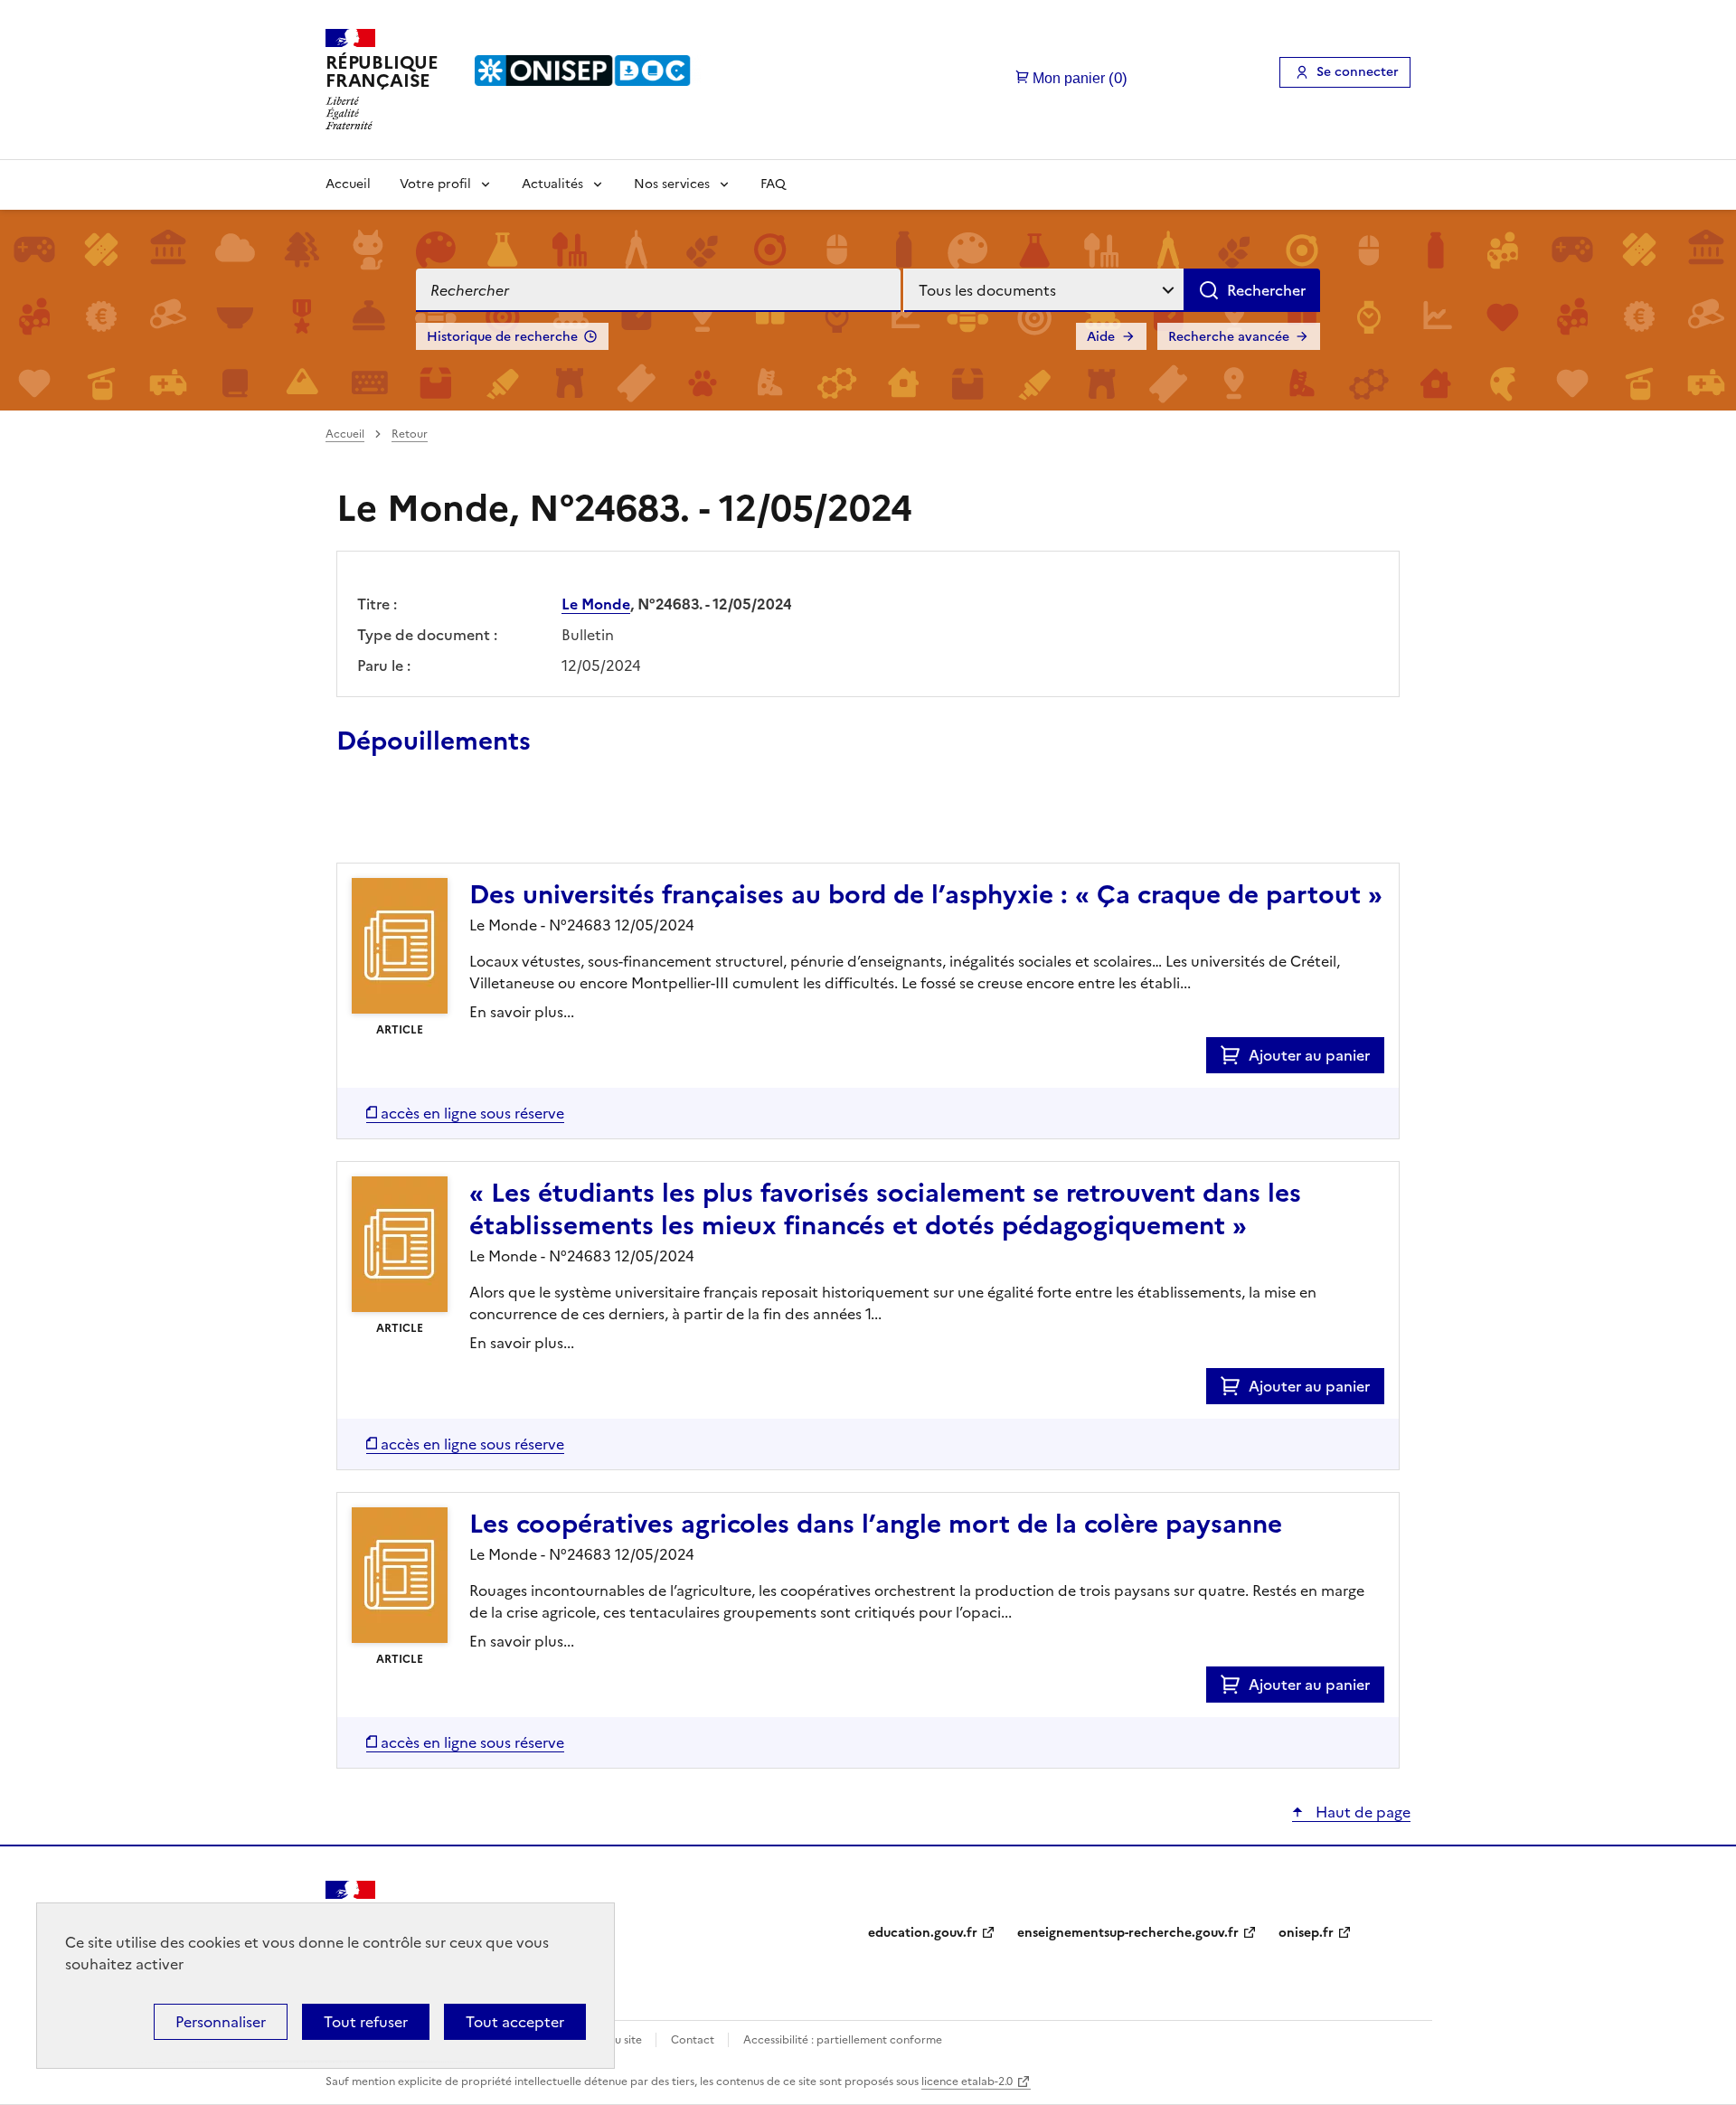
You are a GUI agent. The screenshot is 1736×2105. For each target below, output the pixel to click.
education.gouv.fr (923, 1933)
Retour (410, 434)
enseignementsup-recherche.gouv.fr (1128, 1933)
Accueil (348, 184)
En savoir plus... (522, 1012)
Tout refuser (366, 2022)
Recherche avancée (1229, 337)
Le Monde (596, 604)
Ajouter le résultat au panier (455, 821)
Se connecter (1358, 72)
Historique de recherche (502, 337)
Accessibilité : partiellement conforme (843, 2040)
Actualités (552, 184)
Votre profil (435, 184)
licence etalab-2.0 (967, 2081)
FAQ (773, 184)
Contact (694, 2040)
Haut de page (1361, 1812)
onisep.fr (1306, 1933)
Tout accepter (515, 2022)
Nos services (672, 184)
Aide (1101, 337)
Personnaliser (221, 2022)
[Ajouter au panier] (1235, 1055)
